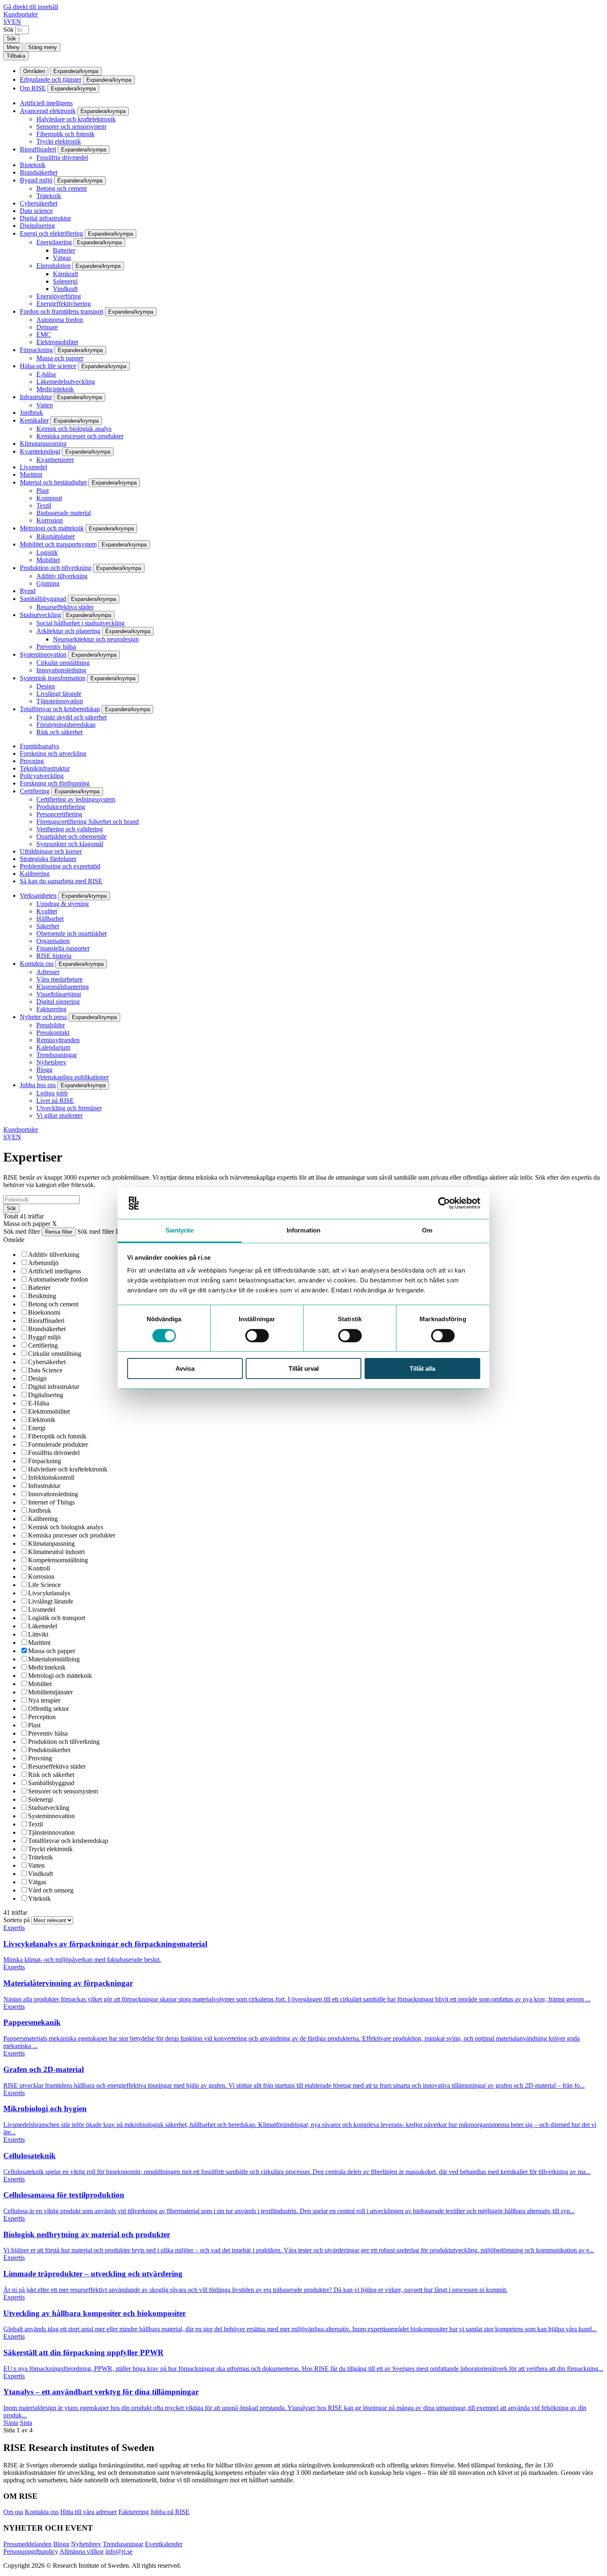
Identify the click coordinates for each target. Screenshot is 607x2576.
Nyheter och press (43, 1017)
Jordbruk (31, 413)
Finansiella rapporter (63, 948)
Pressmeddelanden (27, 2544)
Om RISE (33, 88)
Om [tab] (427, 1230)
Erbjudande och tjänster (51, 79)
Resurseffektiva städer (65, 607)
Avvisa (185, 1368)
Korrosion (50, 520)
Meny (13, 47)
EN (17, 22)
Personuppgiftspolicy (31, 2551)
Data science (36, 211)
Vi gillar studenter (59, 1115)
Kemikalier (34, 420)
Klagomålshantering (63, 987)
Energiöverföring (59, 296)
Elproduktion (53, 266)
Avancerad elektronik (48, 111)
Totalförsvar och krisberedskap (60, 709)
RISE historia (54, 956)
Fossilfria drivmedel (62, 157)
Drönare (47, 327)
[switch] (257, 1336)
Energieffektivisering (64, 304)
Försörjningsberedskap (66, 725)
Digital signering (58, 1002)
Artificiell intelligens (46, 103)
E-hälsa (46, 374)
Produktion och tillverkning (56, 568)
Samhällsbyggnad (43, 599)
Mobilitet (48, 560)
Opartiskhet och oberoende (71, 836)
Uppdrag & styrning (63, 904)
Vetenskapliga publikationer (72, 1077)
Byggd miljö (36, 180)
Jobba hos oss (38, 1085)
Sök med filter (22, 1231)
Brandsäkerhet (39, 172)
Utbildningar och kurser (51, 851)
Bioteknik (33, 165)
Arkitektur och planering (68, 631)
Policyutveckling (42, 776)
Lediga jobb (52, 1093)
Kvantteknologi (40, 451)
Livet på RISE (55, 1101)
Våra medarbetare (59, 979)
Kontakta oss (37, 964)
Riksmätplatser (56, 536)
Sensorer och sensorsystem (71, 127)
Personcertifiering (59, 814)
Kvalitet (47, 911)
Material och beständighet (53, 482)
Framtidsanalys (39, 746)
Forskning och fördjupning (55, 783)
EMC (44, 335)
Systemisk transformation (53, 678)
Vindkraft (65, 289)
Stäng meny (43, 47)
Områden (34, 71)
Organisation (53, 941)
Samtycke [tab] (180, 1230)
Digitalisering (37, 226)
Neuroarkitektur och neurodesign (96, 639)
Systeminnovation (43, 654)
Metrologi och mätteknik (52, 528)
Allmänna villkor (82, 2551)
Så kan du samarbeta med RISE (61, 881)
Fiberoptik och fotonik (65, 134)
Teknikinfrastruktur (45, 768)
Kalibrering (35, 874)
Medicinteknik (55, 389)
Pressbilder (51, 1025)
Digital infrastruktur (45, 218)
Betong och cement (62, 188)
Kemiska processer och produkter (80, 436)
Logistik (47, 552)
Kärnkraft (65, 274)
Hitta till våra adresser (89, 2512)
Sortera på (17, 1920)
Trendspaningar (57, 1055)
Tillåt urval (304, 1368)
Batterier (64, 250)
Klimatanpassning (43, 444)
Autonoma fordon (60, 320)
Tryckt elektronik (59, 141)
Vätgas (62, 258)
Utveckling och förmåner (69, 1108)
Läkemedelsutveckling (66, 382)
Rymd (28, 591)
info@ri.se (119, 2551)
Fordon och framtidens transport (62, 311)
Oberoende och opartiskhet (71, 933)
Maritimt (31, 474)
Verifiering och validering (70, 829)
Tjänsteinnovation (60, 701)
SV (8, 22)
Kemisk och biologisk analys (74, 429)
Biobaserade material (64, 513)
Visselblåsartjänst (59, 994)
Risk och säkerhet (59, 732)
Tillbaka (16, 56)
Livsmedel (33, 467)
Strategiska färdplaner (48, 859)
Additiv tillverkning (62, 576)
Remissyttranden (58, 1040)
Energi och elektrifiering (51, 233)
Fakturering (51, 1009)
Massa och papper (60, 358)
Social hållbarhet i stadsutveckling (81, 623)
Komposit (49, 498)
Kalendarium (53, 1047)
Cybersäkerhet (39, 203)
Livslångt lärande (59, 694)
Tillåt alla (422, 1368)
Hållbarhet (50, 919)
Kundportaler (21, 14)
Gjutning (48, 583)
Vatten (45, 405)
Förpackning (36, 350)
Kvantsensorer (55, 460)
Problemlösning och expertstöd (60, 866)
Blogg (44, 1070)
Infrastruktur (36, 397)
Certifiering (35, 791)
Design (46, 686)
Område (14, 1240)
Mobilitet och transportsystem (58, 544)
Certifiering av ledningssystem (76, 799)
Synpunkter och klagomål (70, 844)
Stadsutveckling (40, 615)
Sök (8, 30)
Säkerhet (48, 926)
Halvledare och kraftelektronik (76, 119)
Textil (44, 505)
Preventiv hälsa (56, 647)
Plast (43, 491)
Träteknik (49, 196)
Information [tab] (303, 1230)
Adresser (48, 972)
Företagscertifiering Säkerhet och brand (88, 822)
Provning (32, 761)
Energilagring (54, 242)
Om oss (13, 2512)
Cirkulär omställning (63, 663)
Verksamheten (38, 895)
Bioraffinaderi (38, 149)
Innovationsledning (61, 670)
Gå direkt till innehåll (31, 7)
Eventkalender (164, 2544)
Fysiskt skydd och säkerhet (71, 717)
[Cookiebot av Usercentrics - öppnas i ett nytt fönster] (444, 1203)
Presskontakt (53, 1033)
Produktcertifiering (61, 807)
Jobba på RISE (170, 2512)
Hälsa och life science (48, 366)
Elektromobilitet (57, 342)
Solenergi (65, 281)
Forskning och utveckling (53, 753)
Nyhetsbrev (51, 1062)
